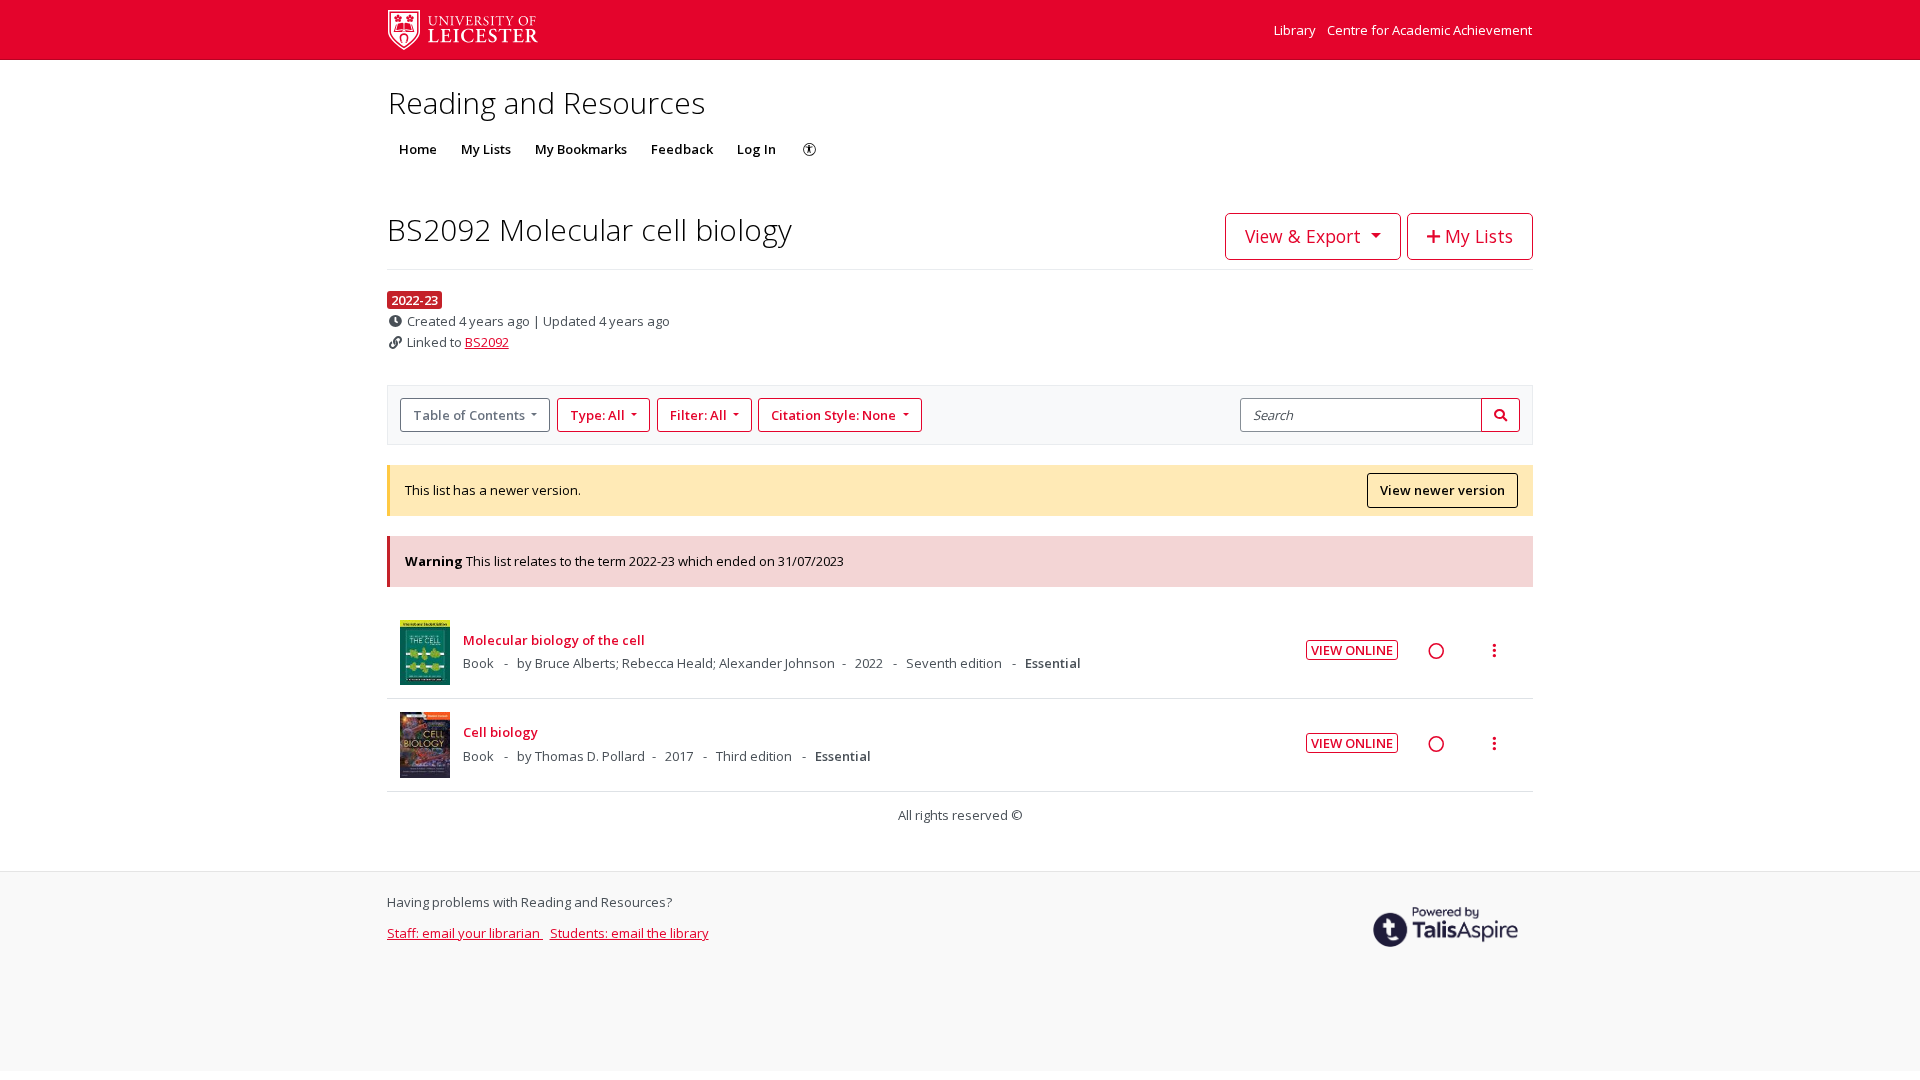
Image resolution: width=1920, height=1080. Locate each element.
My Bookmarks (581, 149)
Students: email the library (629, 933)
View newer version (1442, 490)
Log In (756, 149)
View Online (1352, 650)
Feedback (682, 149)
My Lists (486, 149)
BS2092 (487, 342)
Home (418, 149)
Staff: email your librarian (465, 933)
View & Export (1303, 236)
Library (1296, 30)
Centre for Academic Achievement (1429, 30)
